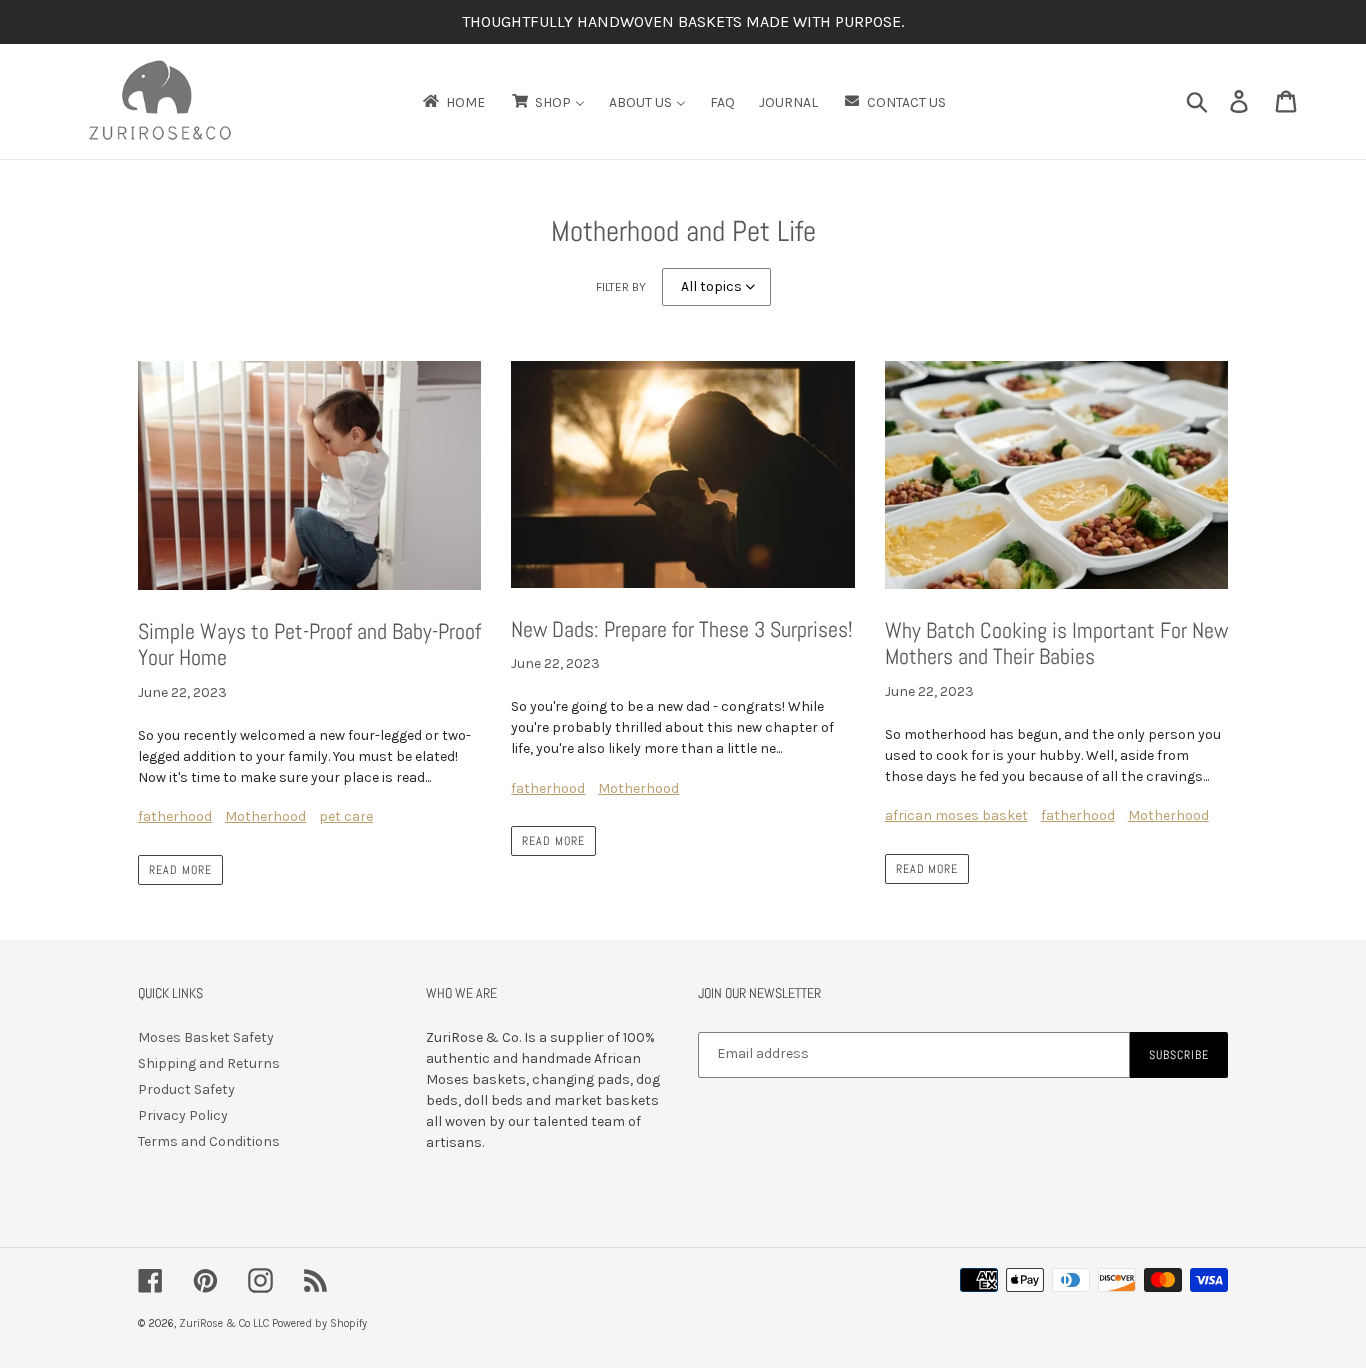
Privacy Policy (183, 1115)
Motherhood (265, 816)
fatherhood (175, 816)
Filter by (621, 287)
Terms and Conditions (209, 1141)
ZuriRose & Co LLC (224, 1323)
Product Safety (186, 1089)
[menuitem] (452, 102)
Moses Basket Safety (206, 1037)
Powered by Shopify (319, 1323)
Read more (180, 870)
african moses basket (956, 815)
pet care (346, 816)
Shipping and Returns (209, 1063)
